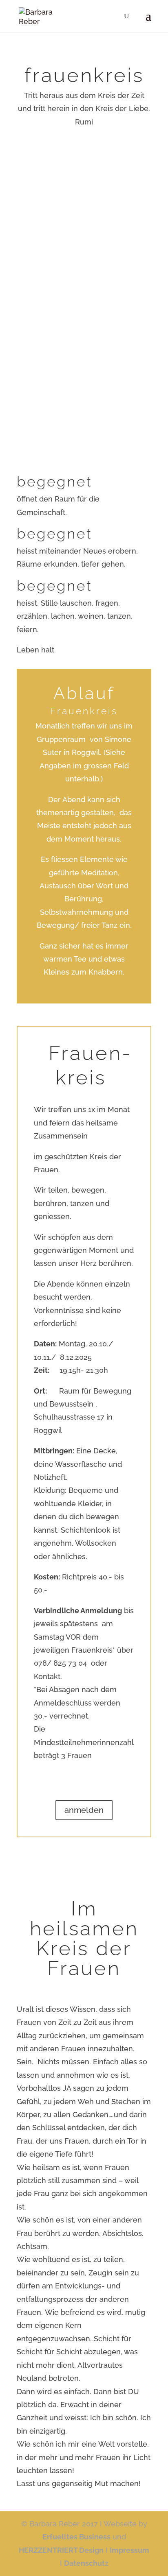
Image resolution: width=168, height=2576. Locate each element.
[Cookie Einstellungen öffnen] (15, 2565)
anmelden (84, 1810)
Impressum (129, 2550)
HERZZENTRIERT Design (61, 2550)
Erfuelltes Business (76, 2537)
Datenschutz (86, 2563)
